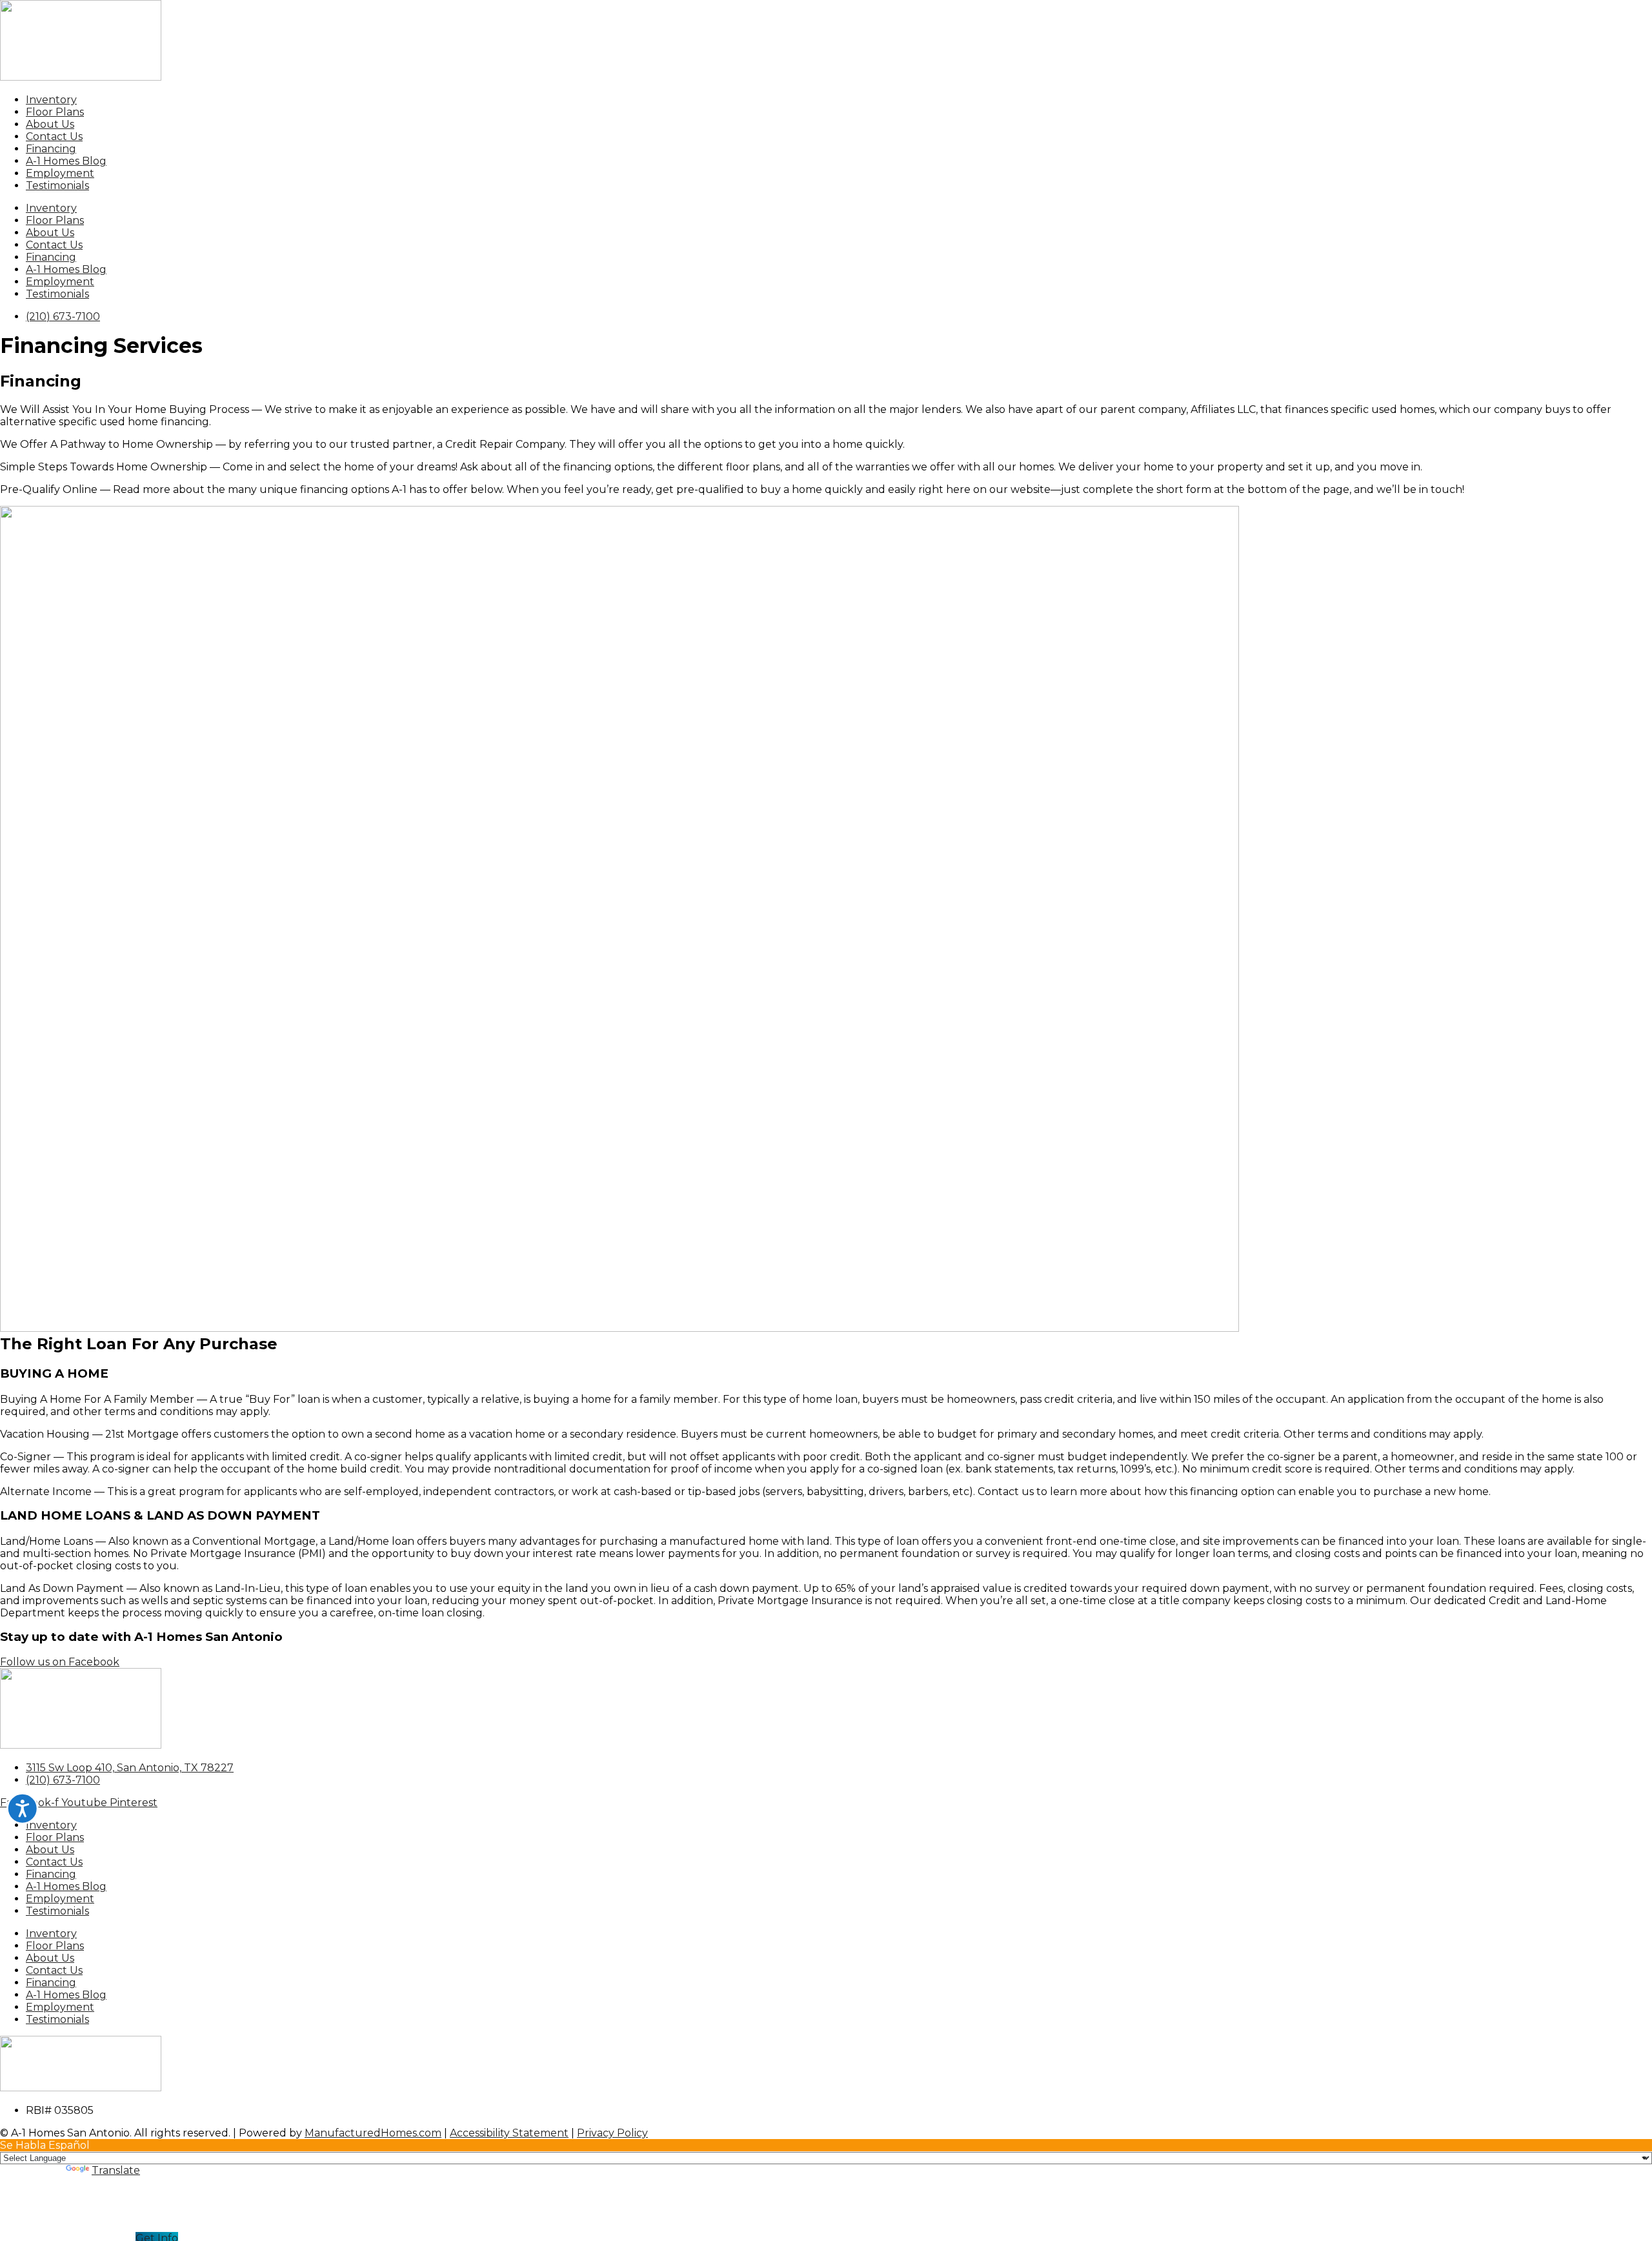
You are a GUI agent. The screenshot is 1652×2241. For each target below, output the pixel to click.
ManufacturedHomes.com (373, 2133)
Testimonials (57, 186)
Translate (116, 2170)
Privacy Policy (612, 2133)
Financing (51, 149)
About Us (50, 124)
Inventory (51, 100)
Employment (60, 173)
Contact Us (54, 136)
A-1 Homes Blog (66, 161)
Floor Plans (55, 112)
